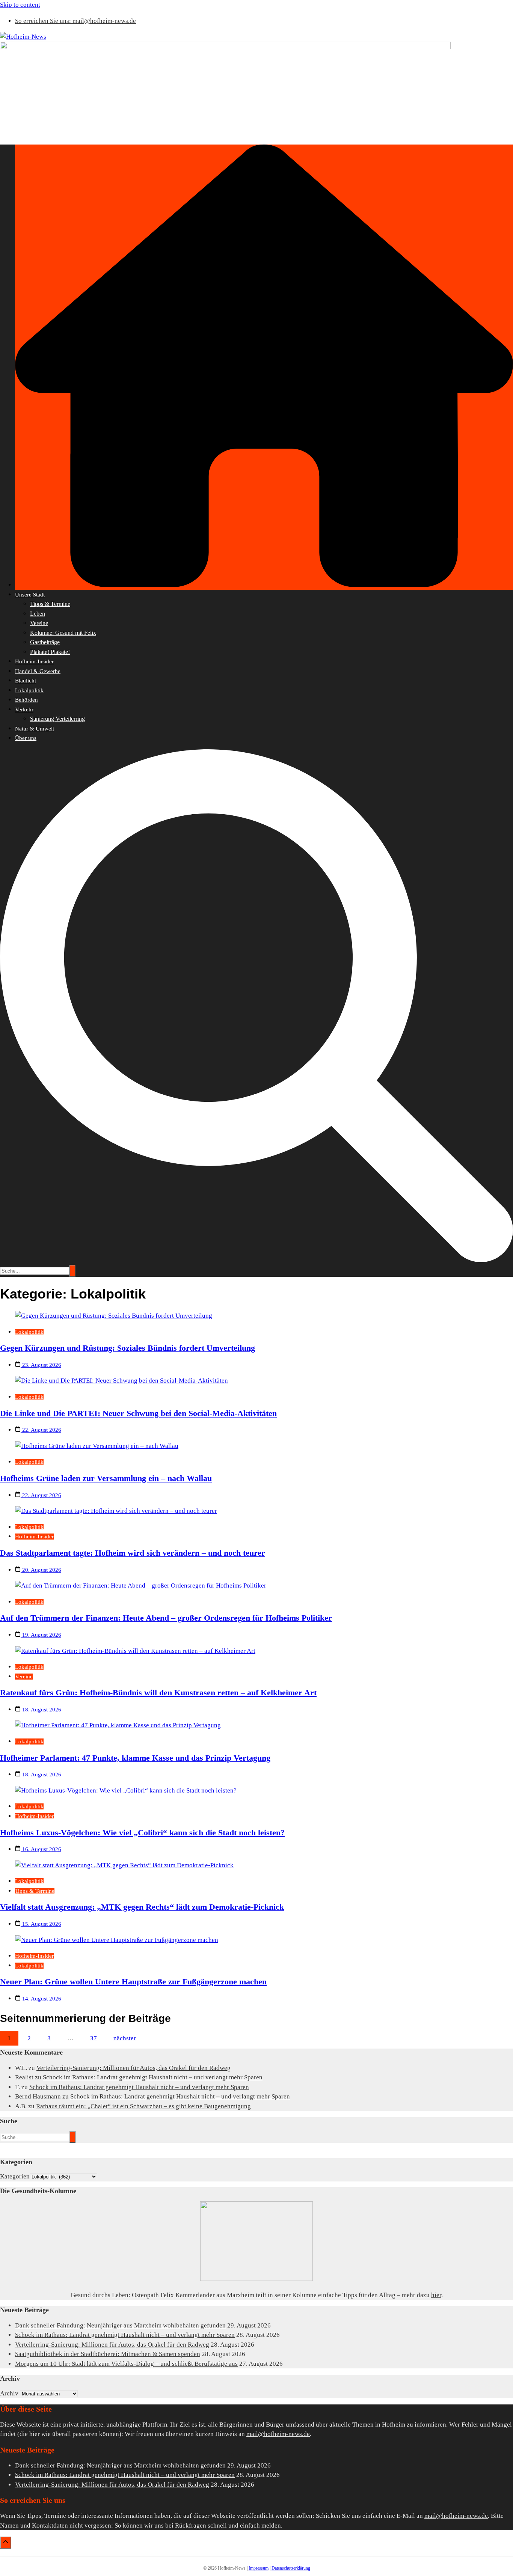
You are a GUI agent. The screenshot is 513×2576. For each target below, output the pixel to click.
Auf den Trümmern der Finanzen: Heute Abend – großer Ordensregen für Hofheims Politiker (166, 1618)
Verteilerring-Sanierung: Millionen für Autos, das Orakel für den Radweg (134, 2068)
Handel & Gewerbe (38, 671)
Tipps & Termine (50, 604)
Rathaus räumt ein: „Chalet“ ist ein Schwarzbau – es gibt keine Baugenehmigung (143, 2106)
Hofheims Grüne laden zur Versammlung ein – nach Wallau (106, 1478)
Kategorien (15, 2176)
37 (94, 2038)
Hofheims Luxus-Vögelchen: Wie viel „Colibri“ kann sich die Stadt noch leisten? (142, 1833)
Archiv (9, 2393)
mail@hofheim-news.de (278, 2434)
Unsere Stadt (30, 595)
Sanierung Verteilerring (57, 719)
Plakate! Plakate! (50, 652)
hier (436, 2295)
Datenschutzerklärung (291, 2568)
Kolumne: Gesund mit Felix (63, 633)
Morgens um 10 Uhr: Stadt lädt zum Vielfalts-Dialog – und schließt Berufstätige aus (126, 2364)
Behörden (26, 700)
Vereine (39, 623)
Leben (38, 614)
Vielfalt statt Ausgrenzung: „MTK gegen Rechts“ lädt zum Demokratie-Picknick (142, 1907)
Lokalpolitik (29, 690)
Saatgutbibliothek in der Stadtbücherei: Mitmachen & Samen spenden (108, 2354)
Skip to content (20, 5)
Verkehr (24, 710)
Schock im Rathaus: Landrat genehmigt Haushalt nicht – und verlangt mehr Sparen (153, 2077)
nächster (125, 2038)
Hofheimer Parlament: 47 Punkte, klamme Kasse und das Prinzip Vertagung (135, 1758)
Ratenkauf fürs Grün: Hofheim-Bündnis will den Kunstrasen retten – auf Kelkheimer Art (158, 1692)
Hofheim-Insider (34, 661)
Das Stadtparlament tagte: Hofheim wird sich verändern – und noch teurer (133, 1553)
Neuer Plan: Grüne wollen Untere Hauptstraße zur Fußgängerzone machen (133, 1982)
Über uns (26, 738)
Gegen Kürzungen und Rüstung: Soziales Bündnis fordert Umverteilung (127, 1348)
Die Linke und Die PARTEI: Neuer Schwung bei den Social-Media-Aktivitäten (138, 1413)
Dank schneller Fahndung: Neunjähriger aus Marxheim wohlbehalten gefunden (120, 2325)
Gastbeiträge (45, 642)
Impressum (259, 2568)
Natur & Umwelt (35, 729)
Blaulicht (26, 681)
